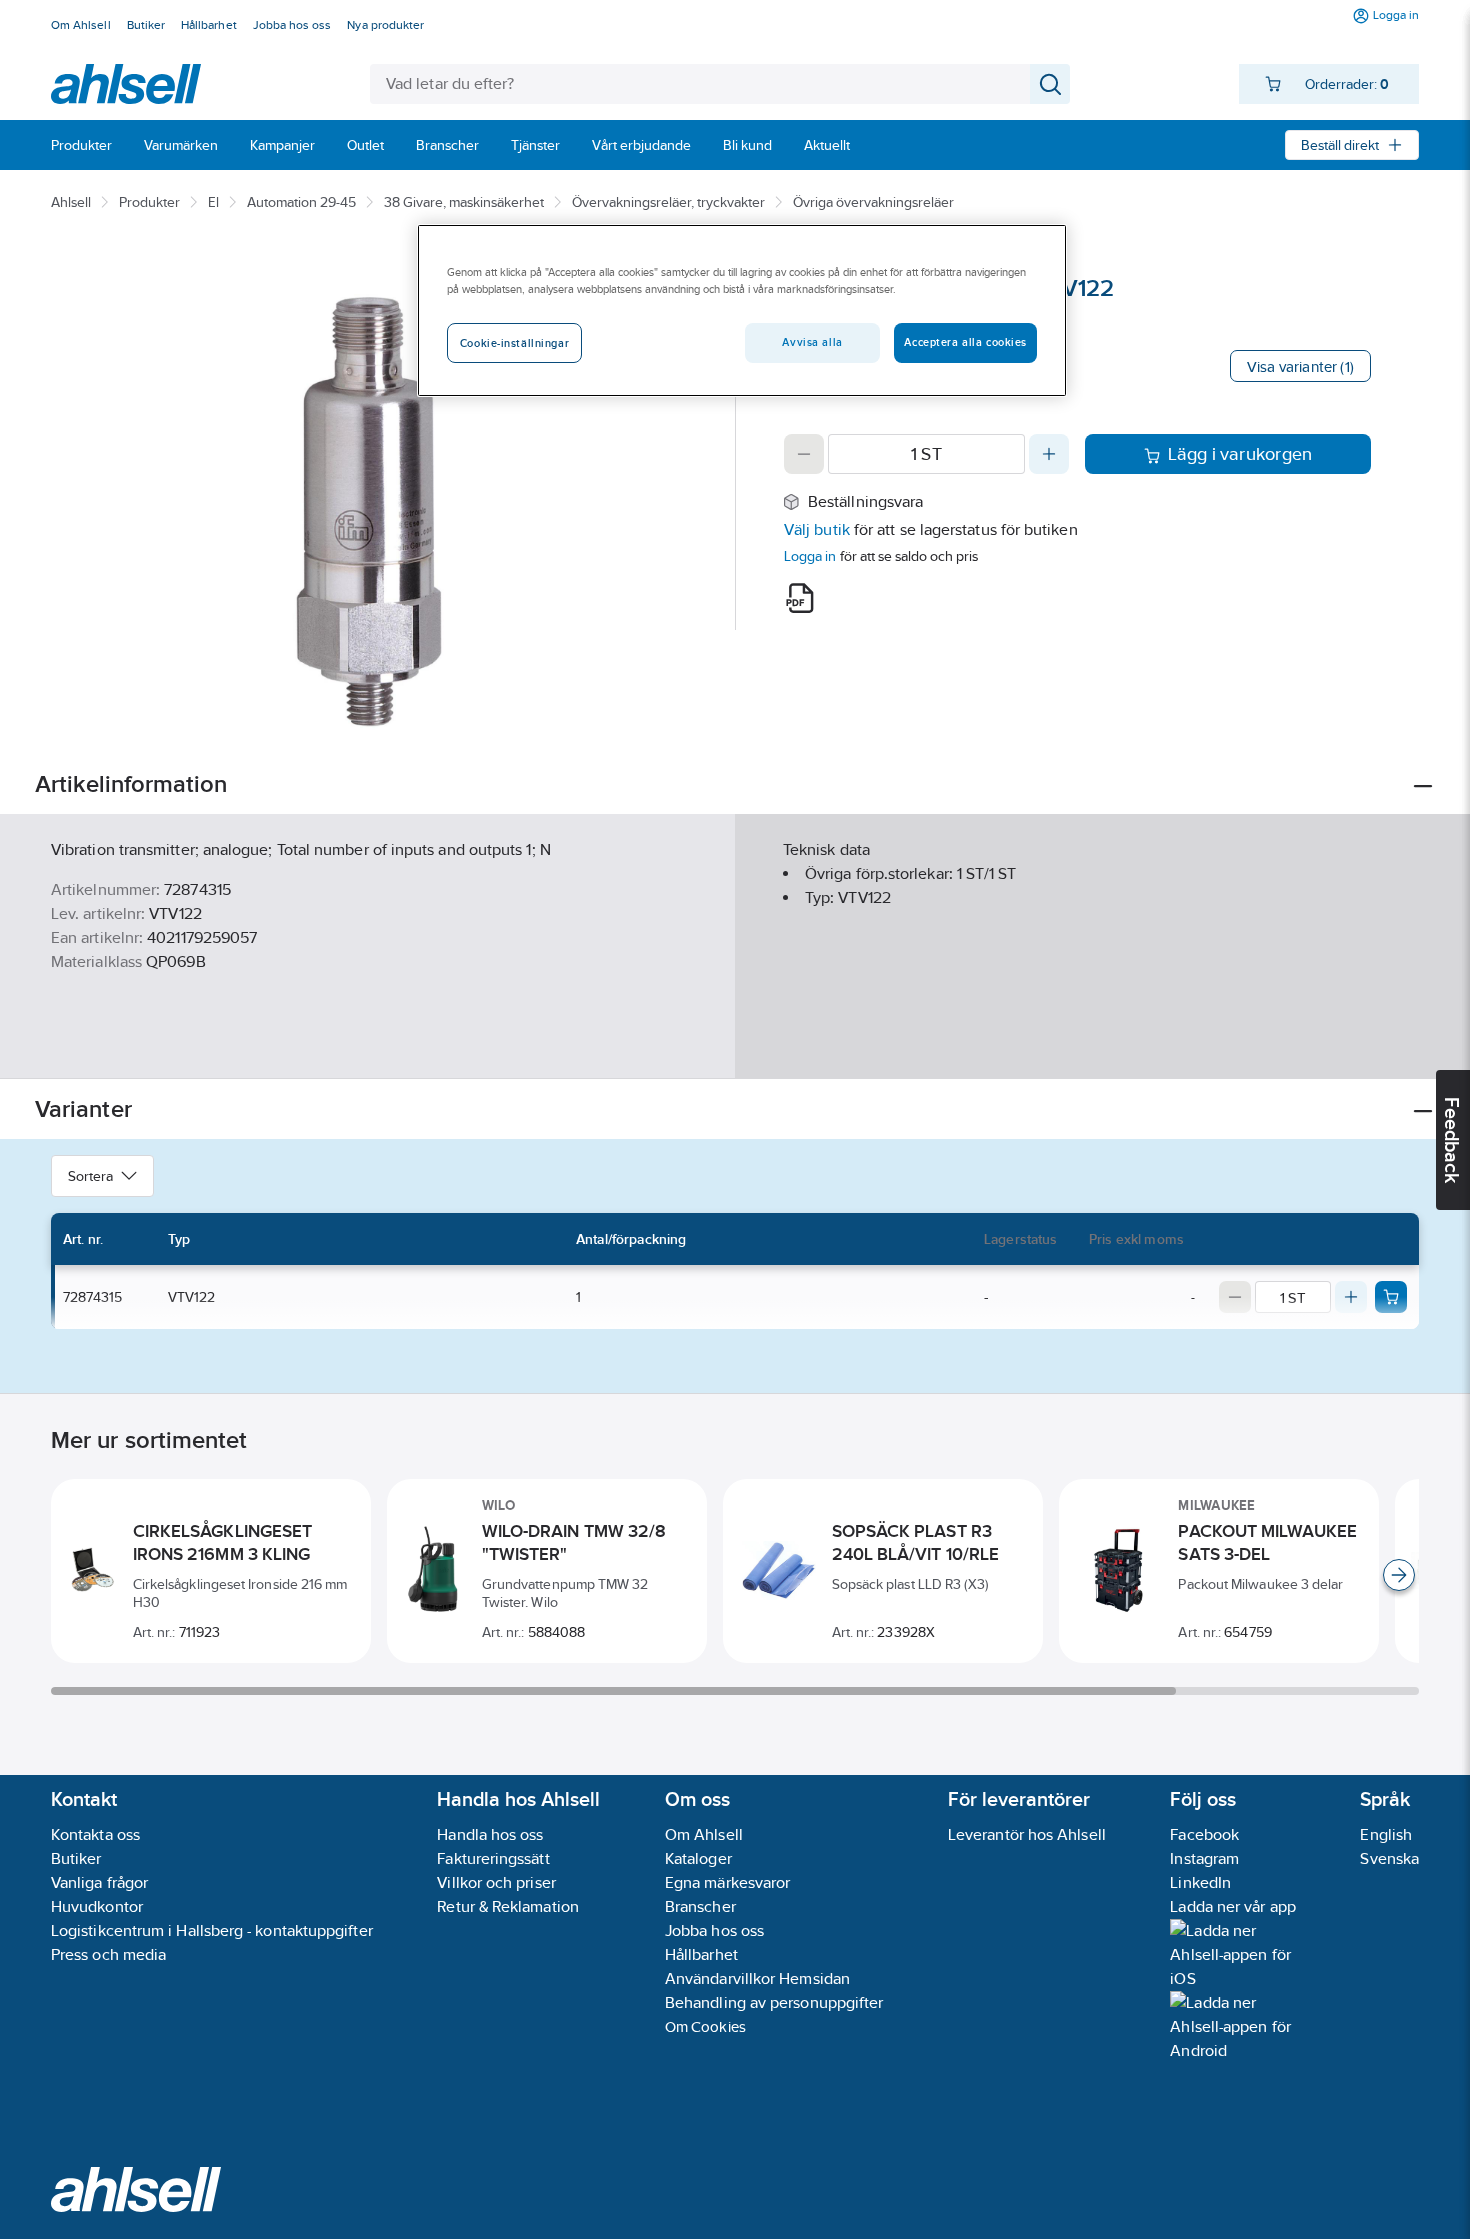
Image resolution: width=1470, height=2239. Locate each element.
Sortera (90, 1176)
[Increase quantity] (1049, 454)
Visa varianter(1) (1300, 366)
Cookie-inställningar (514, 343)
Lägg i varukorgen (1240, 454)
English (1386, 1834)
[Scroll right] (1399, 1575)
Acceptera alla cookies (965, 342)
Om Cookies (705, 2026)
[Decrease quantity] (804, 454)
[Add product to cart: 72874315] (1391, 1297)
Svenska (1389, 1858)
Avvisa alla (812, 342)
